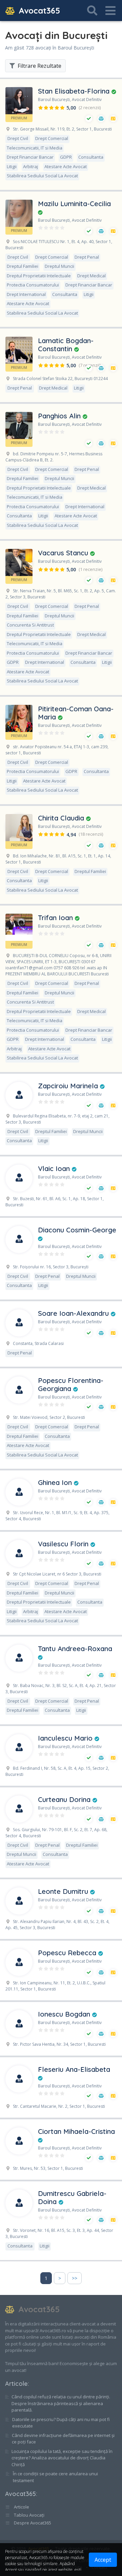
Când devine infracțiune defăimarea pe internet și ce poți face (63, 2439)
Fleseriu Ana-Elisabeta (74, 2069)
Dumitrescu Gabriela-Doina (72, 2197)
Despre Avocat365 (32, 2523)
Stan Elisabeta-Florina (75, 91)
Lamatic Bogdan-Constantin (66, 345)
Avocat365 (38, 11)
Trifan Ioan (56, 918)
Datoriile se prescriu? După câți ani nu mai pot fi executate (61, 2423)
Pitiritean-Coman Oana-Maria (76, 713)
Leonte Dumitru (64, 1891)
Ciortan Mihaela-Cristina (76, 2131)
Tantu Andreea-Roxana (75, 1649)
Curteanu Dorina (65, 1799)
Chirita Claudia (62, 818)
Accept (103, 2560)
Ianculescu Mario (66, 1738)
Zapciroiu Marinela (69, 1086)
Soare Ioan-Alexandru (74, 1313)
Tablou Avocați (29, 2515)
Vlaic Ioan (55, 1168)
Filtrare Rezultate (39, 66)
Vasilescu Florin (64, 1544)
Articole (16, 2384)
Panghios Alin (60, 416)
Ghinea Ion (56, 1482)
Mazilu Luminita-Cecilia (74, 204)
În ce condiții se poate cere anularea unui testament (55, 2477)
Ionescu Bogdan (65, 2014)
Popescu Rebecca (68, 1953)
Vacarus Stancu (64, 553)
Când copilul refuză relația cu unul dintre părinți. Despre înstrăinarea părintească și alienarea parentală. (61, 2403)
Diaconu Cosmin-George (77, 1230)
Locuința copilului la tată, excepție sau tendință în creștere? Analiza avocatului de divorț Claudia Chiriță (62, 2458)
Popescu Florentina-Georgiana (71, 1384)
